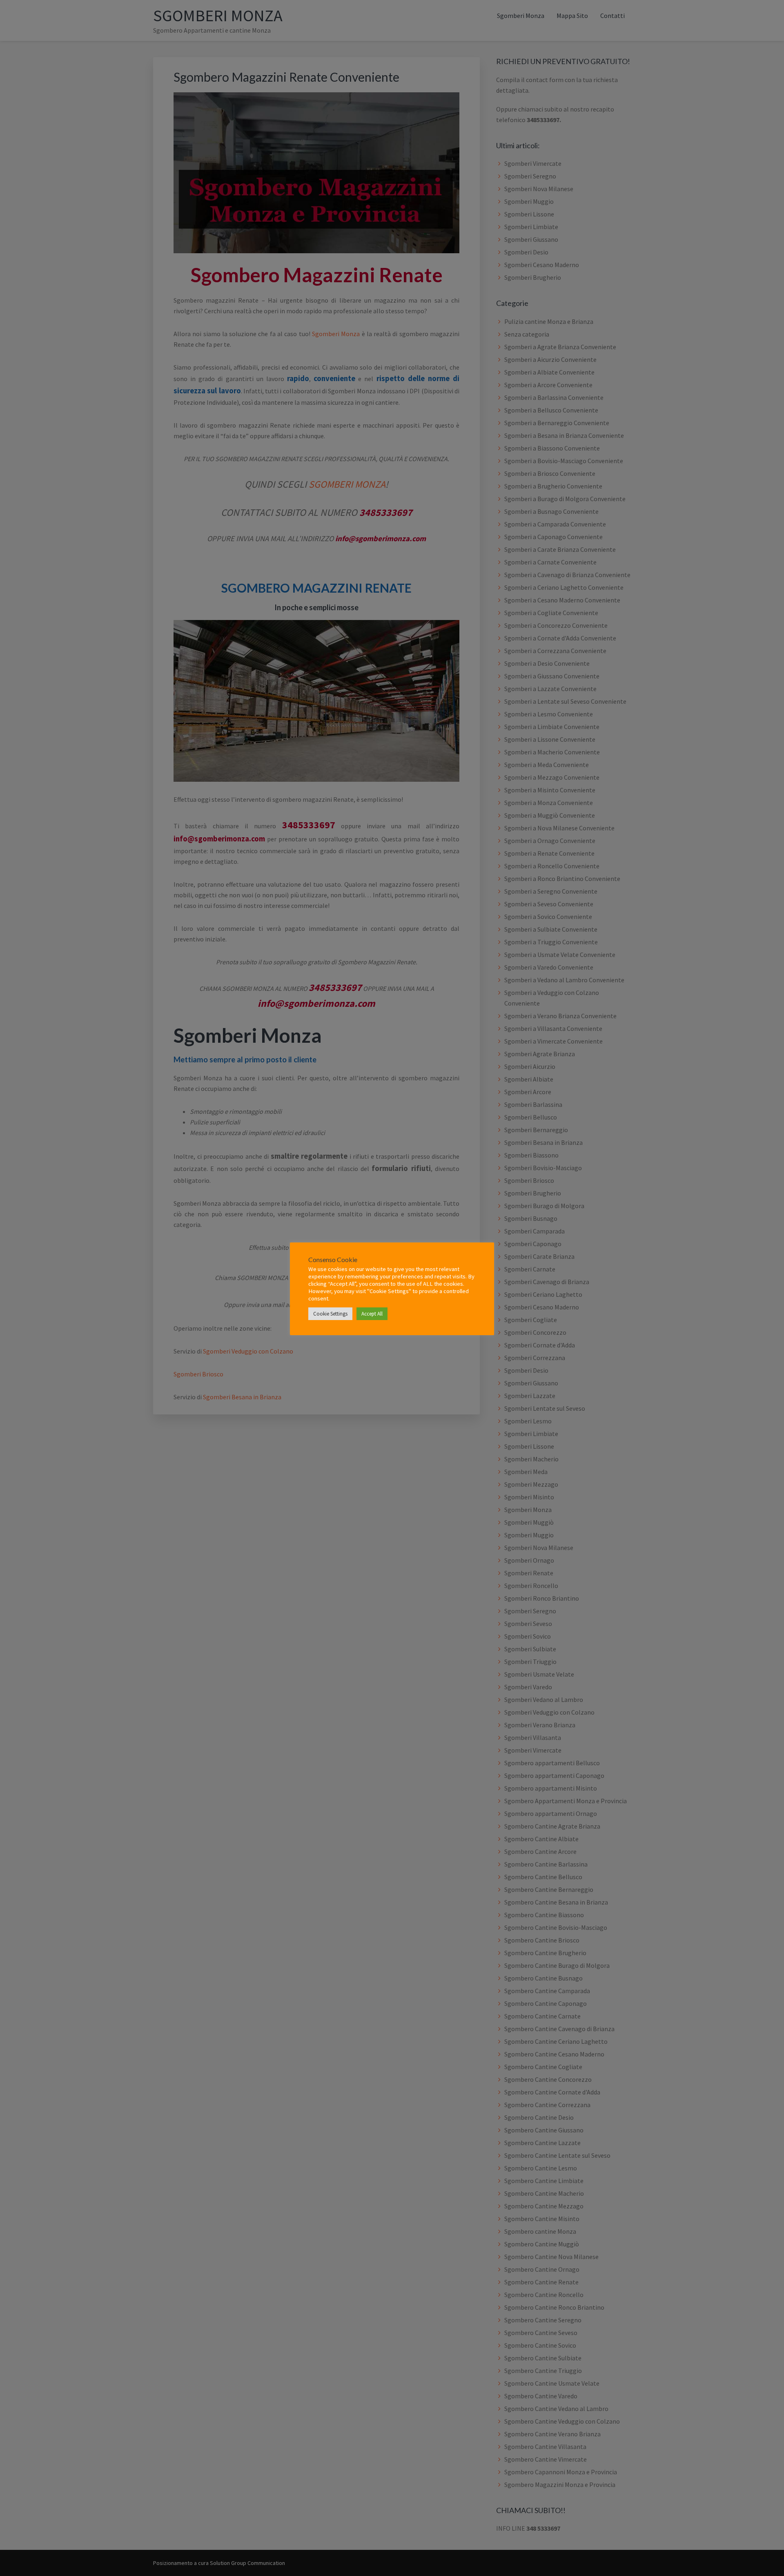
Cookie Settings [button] (330, 1314)
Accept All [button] (372, 1314)
